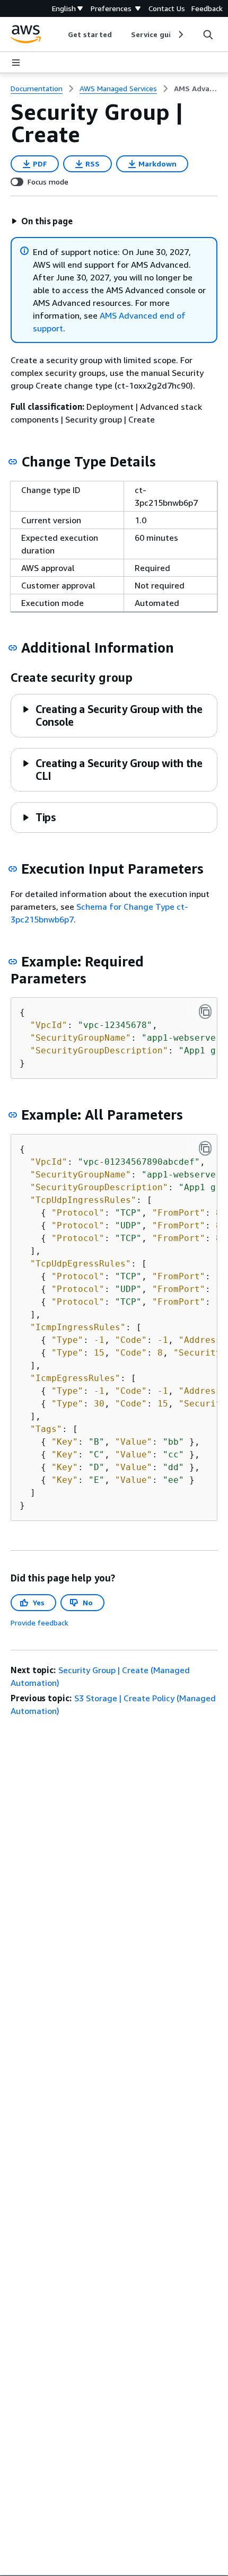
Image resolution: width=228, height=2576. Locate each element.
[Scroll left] (60, 34)
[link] (196, 89)
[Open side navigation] (16, 63)
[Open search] (208, 34)
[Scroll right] (180, 34)
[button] (42, 221)
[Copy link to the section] (13, 462)
